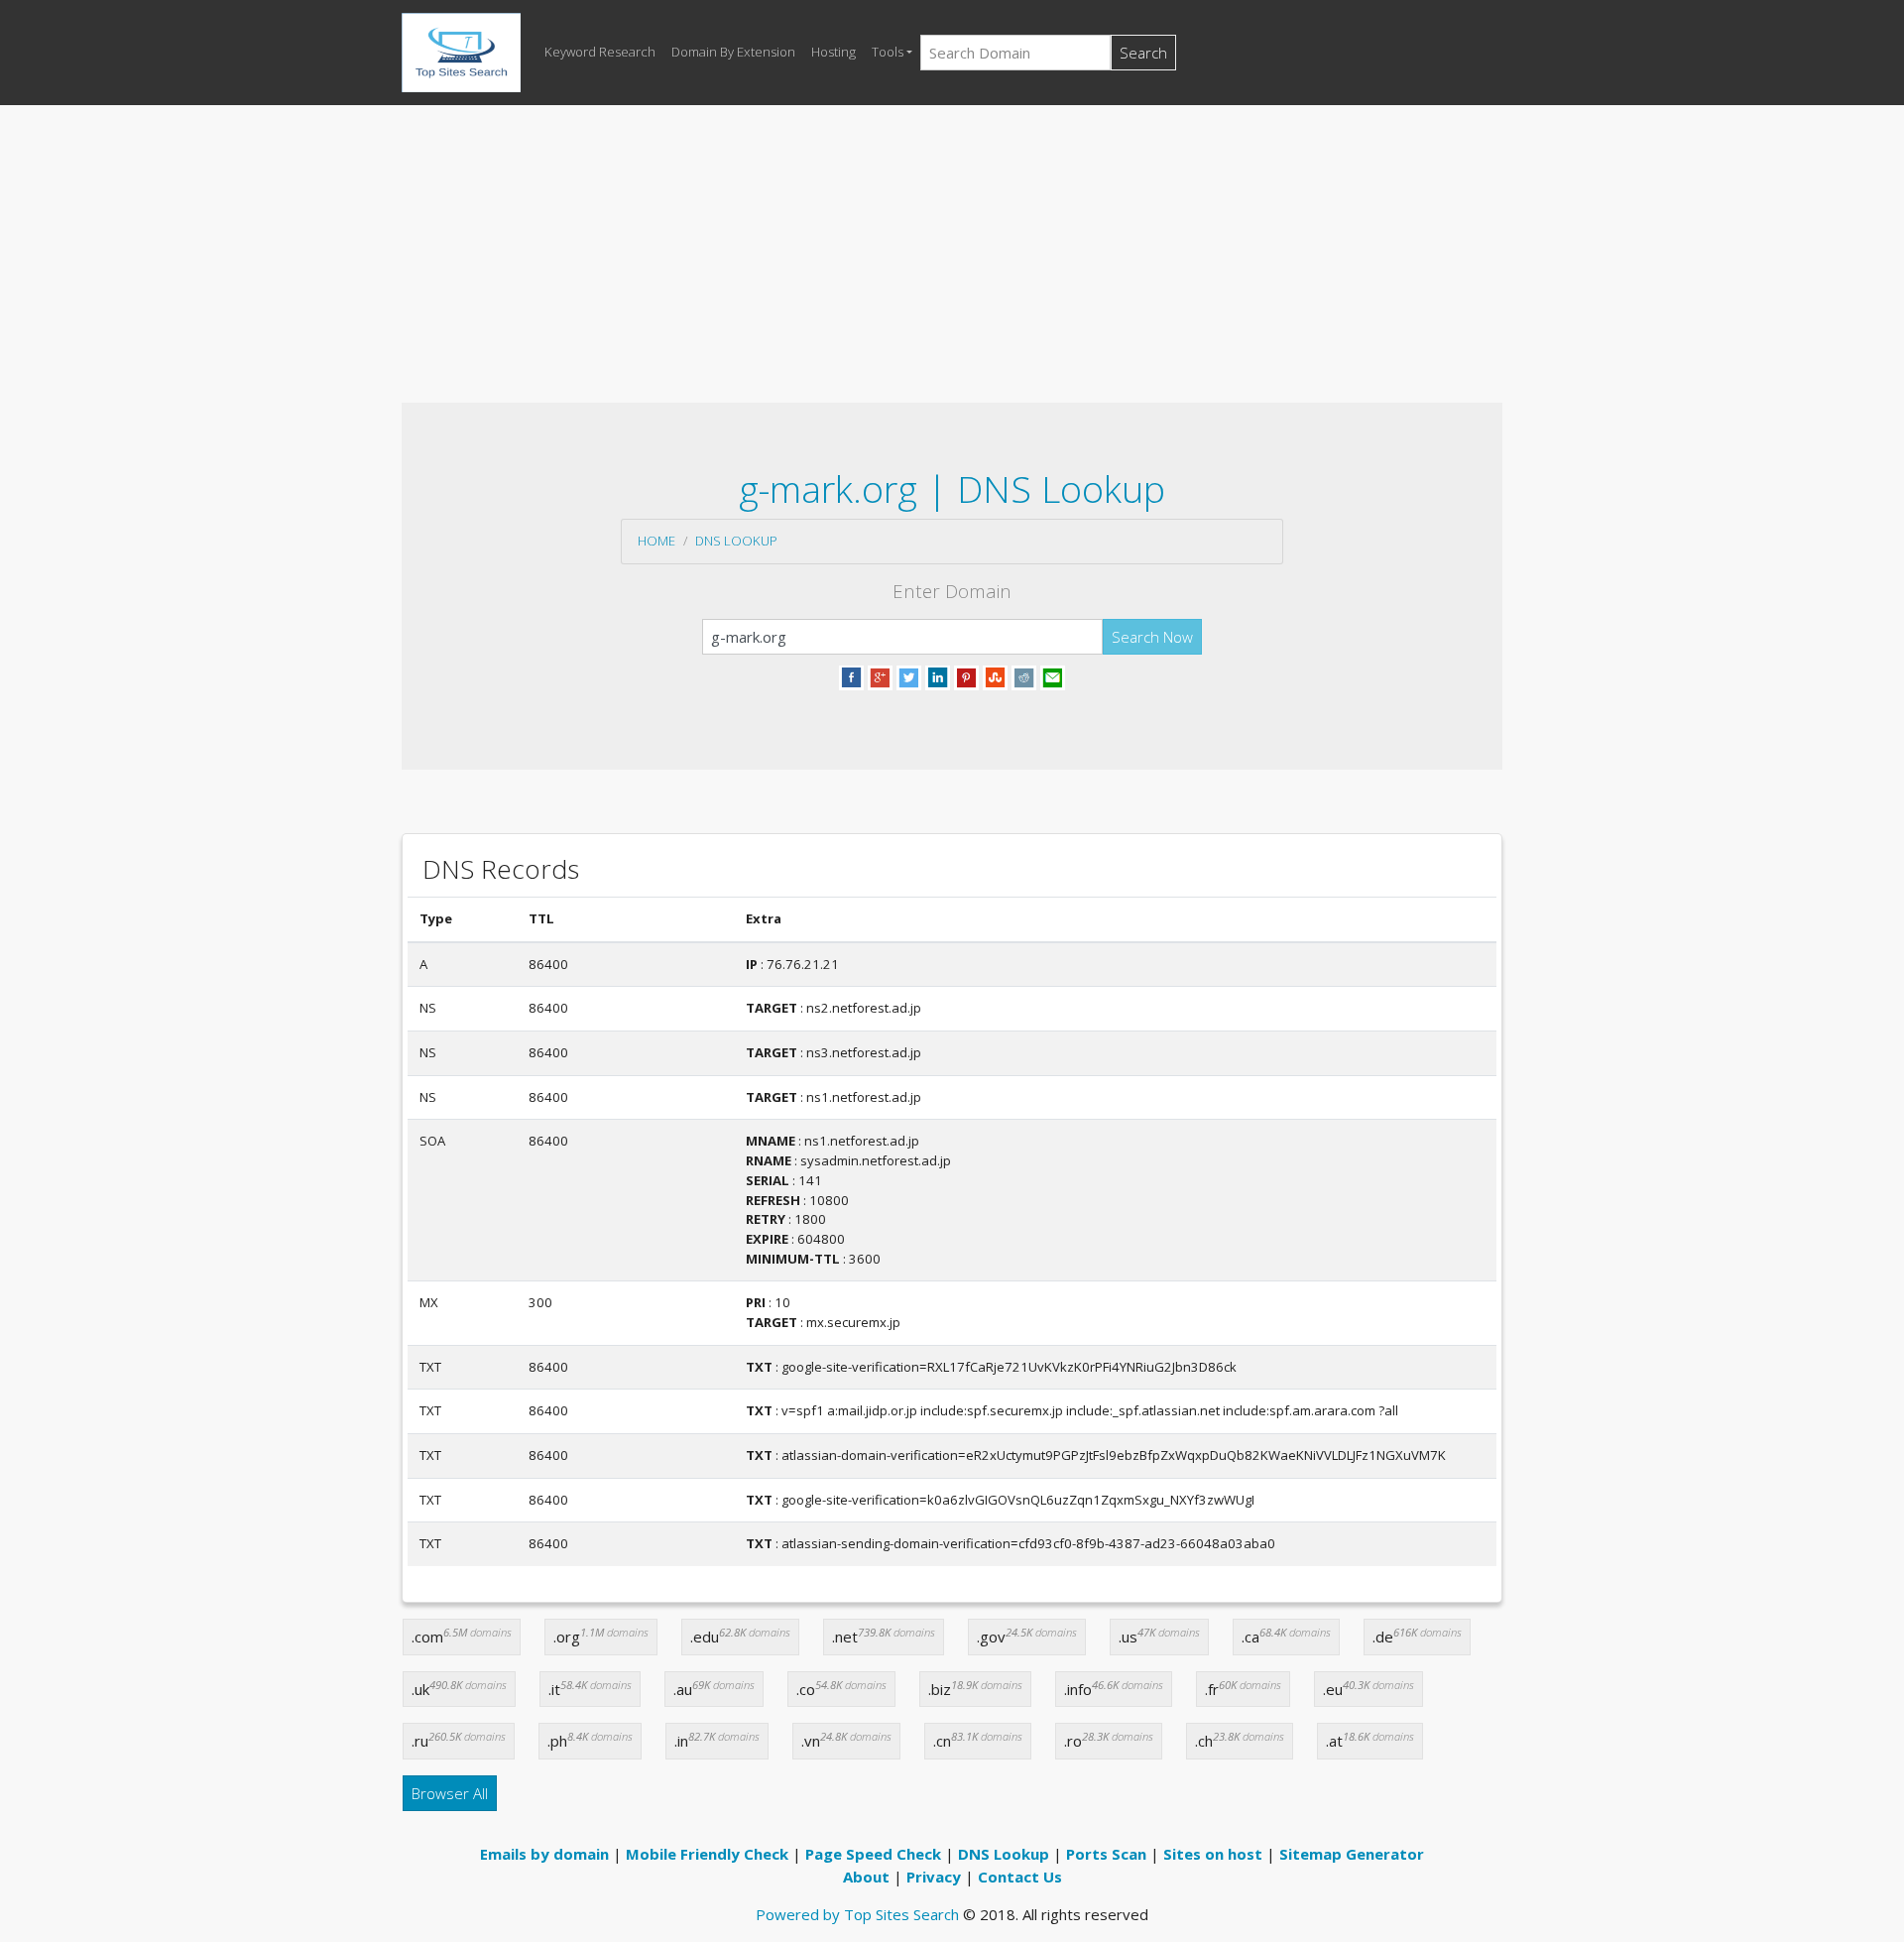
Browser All (450, 1793)
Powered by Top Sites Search (857, 1914)
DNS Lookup (736, 541)
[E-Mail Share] (1053, 675)
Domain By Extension (733, 52)
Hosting (833, 52)
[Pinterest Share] (966, 675)
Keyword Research (600, 52)
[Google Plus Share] (880, 675)
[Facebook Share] (851, 675)
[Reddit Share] (1024, 675)
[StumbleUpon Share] (995, 675)
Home (656, 541)
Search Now (1152, 637)
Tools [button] (888, 52)
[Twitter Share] (909, 675)
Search (1143, 53)
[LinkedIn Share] (938, 675)
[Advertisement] (952, 254)
